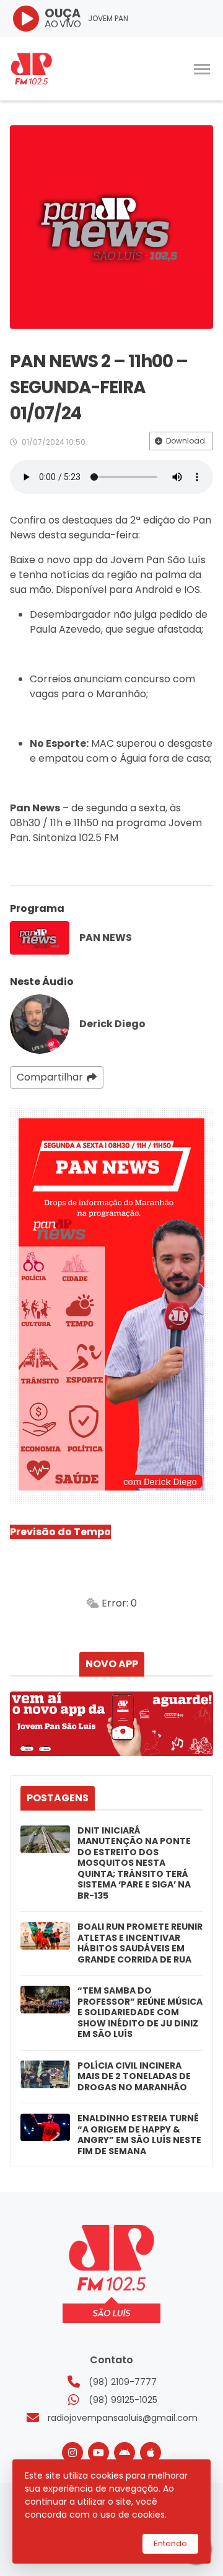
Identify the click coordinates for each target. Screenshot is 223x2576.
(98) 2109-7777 (123, 2382)
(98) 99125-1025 (123, 2400)
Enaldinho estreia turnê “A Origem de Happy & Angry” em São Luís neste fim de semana (139, 2135)
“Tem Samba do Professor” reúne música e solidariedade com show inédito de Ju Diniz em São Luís (140, 2013)
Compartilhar (50, 1077)
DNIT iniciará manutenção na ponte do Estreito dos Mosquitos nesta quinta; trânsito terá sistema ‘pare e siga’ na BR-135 (134, 1864)
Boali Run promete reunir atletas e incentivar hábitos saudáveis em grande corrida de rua (140, 1943)
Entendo (170, 2543)
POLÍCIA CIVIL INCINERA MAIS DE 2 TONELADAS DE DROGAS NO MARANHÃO (134, 2077)
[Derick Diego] (40, 1024)
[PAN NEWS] (40, 938)
